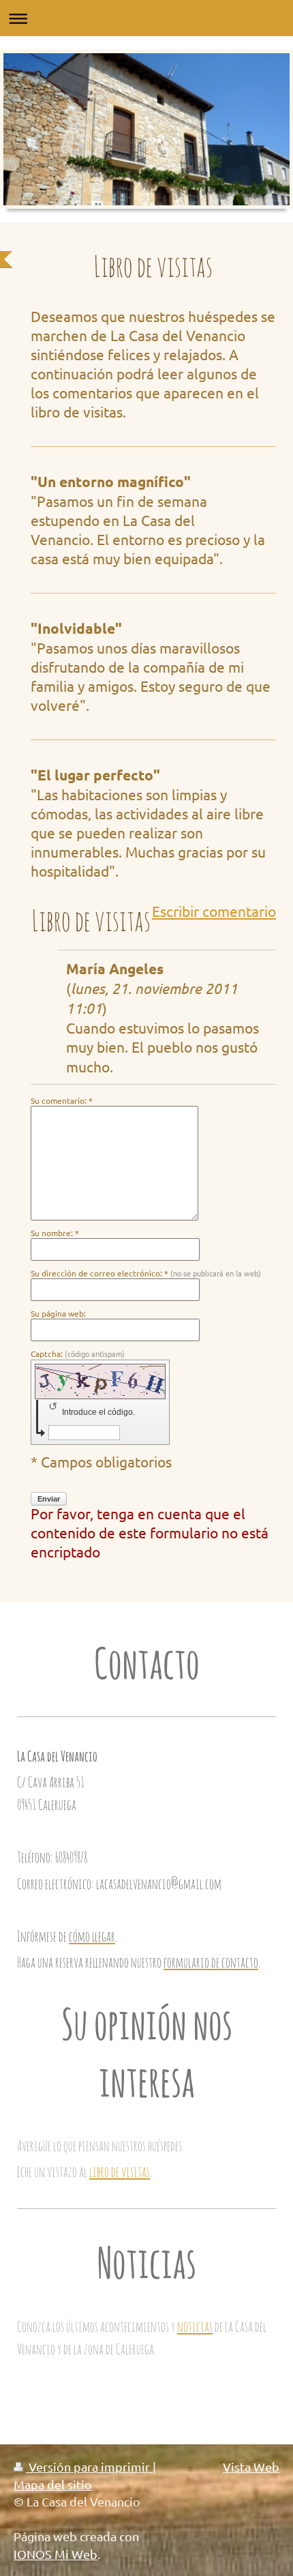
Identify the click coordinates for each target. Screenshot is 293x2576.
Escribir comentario (214, 911)
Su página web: (58, 1313)
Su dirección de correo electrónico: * (146, 1273)
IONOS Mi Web (56, 2554)
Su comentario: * (62, 1100)
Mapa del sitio (53, 2484)
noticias (195, 2326)
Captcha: (78, 1353)
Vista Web (251, 2467)
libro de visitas (120, 2171)
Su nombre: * (55, 1233)
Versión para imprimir (89, 2467)
